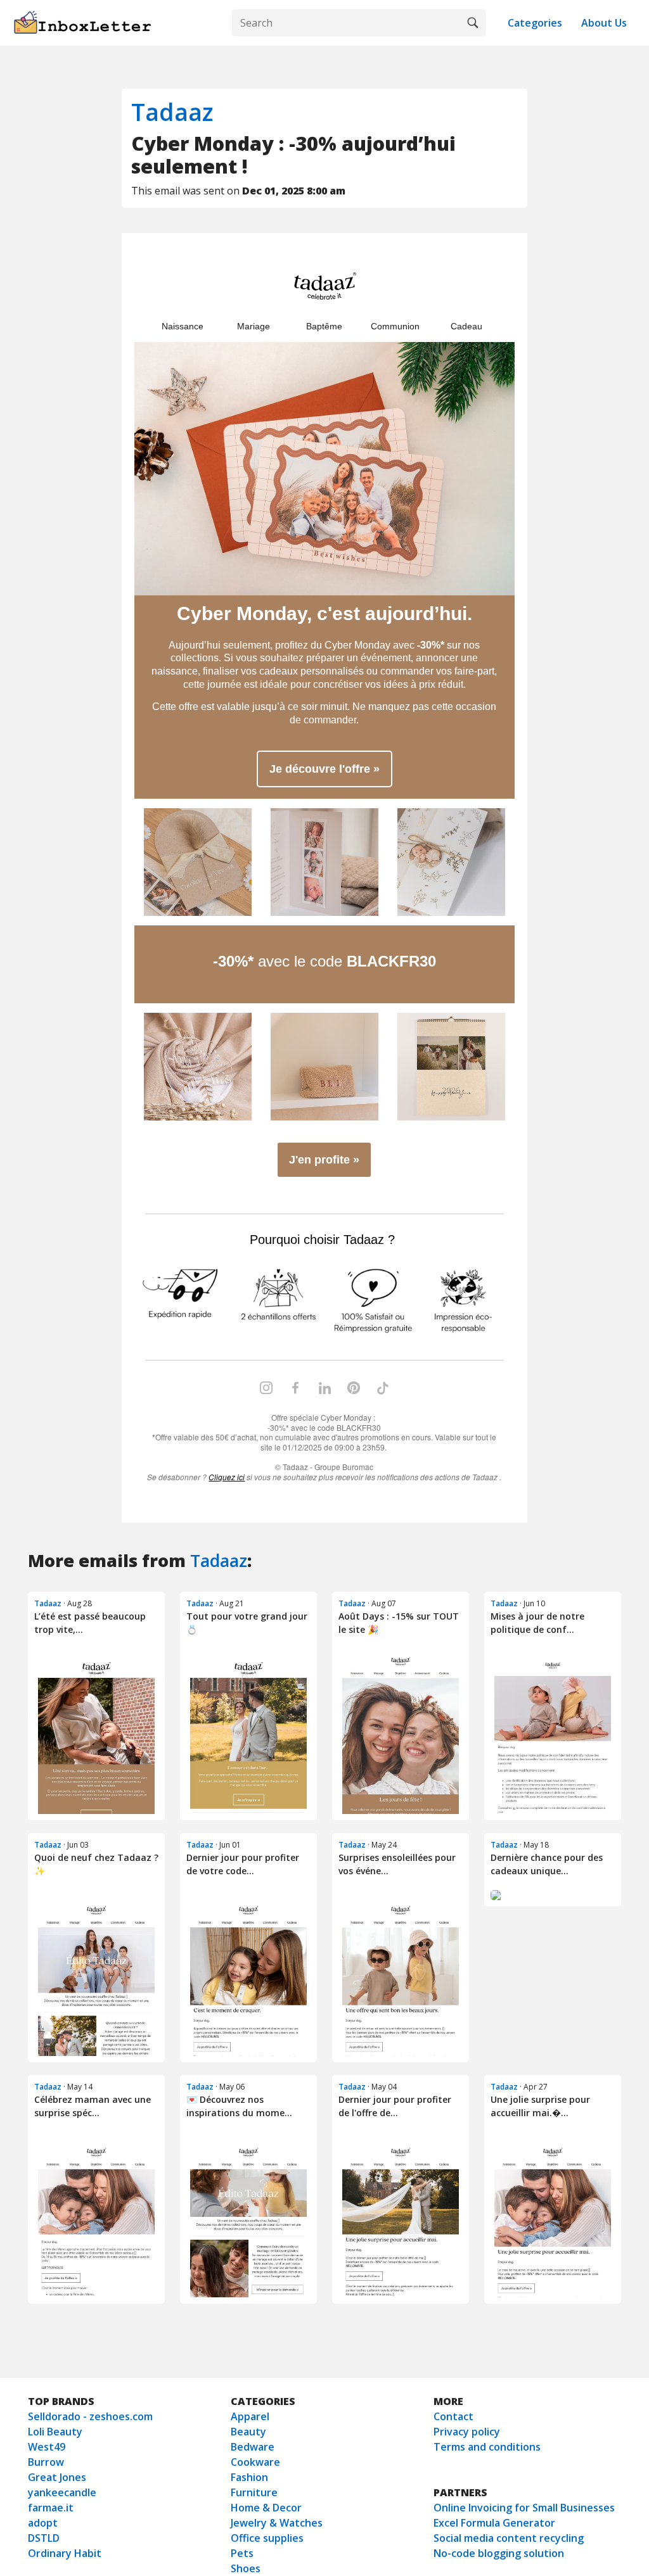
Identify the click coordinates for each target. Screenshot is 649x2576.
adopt (43, 2523)
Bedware (253, 2447)
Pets (242, 2553)
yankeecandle (62, 2492)
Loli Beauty (55, 2432)
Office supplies (267, 2538)
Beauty (248, 2432)
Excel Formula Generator (494, 2523)
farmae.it (51, 2508)
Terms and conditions (487, 2447)
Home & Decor (266, 2508)
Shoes (246, 2568)
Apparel (250, 2416)
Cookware (255, 2462)
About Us (604, 23)
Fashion (249, 2477)
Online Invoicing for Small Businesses (524, 2508)
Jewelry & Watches (277, 2523)
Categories (535, 23)
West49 (47, 2447)
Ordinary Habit (65, 2553)
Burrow (46, 2462)
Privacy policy (467, 2432)
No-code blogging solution (499, 2553)
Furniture (254, 2492)
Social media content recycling (509, 2538)
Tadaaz (172, 112)
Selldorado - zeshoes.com (90, 2416)
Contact (453, 2416)
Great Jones (57, 2477)
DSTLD (44, 2538)
